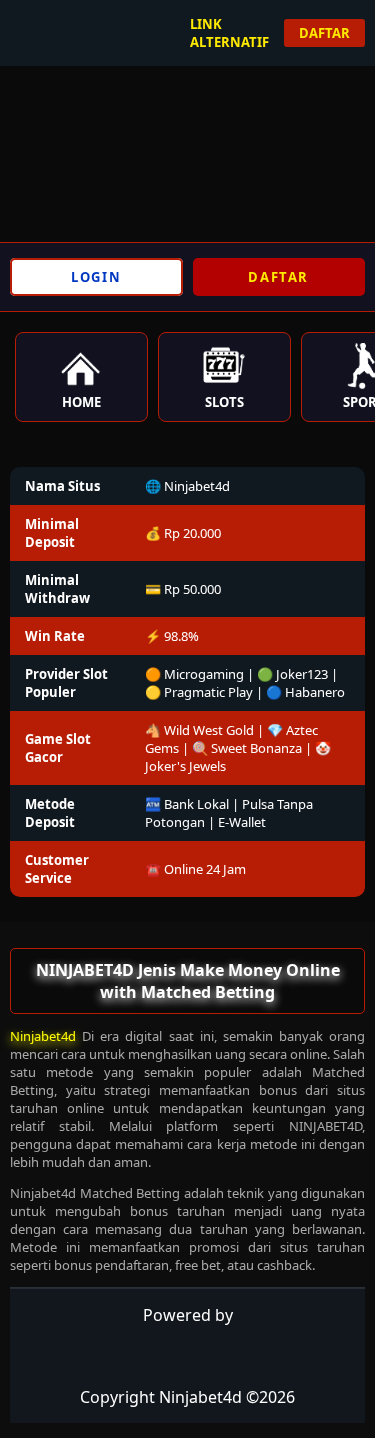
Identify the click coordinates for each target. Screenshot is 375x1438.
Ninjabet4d (43, 1036)
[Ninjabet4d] (70, 28)
